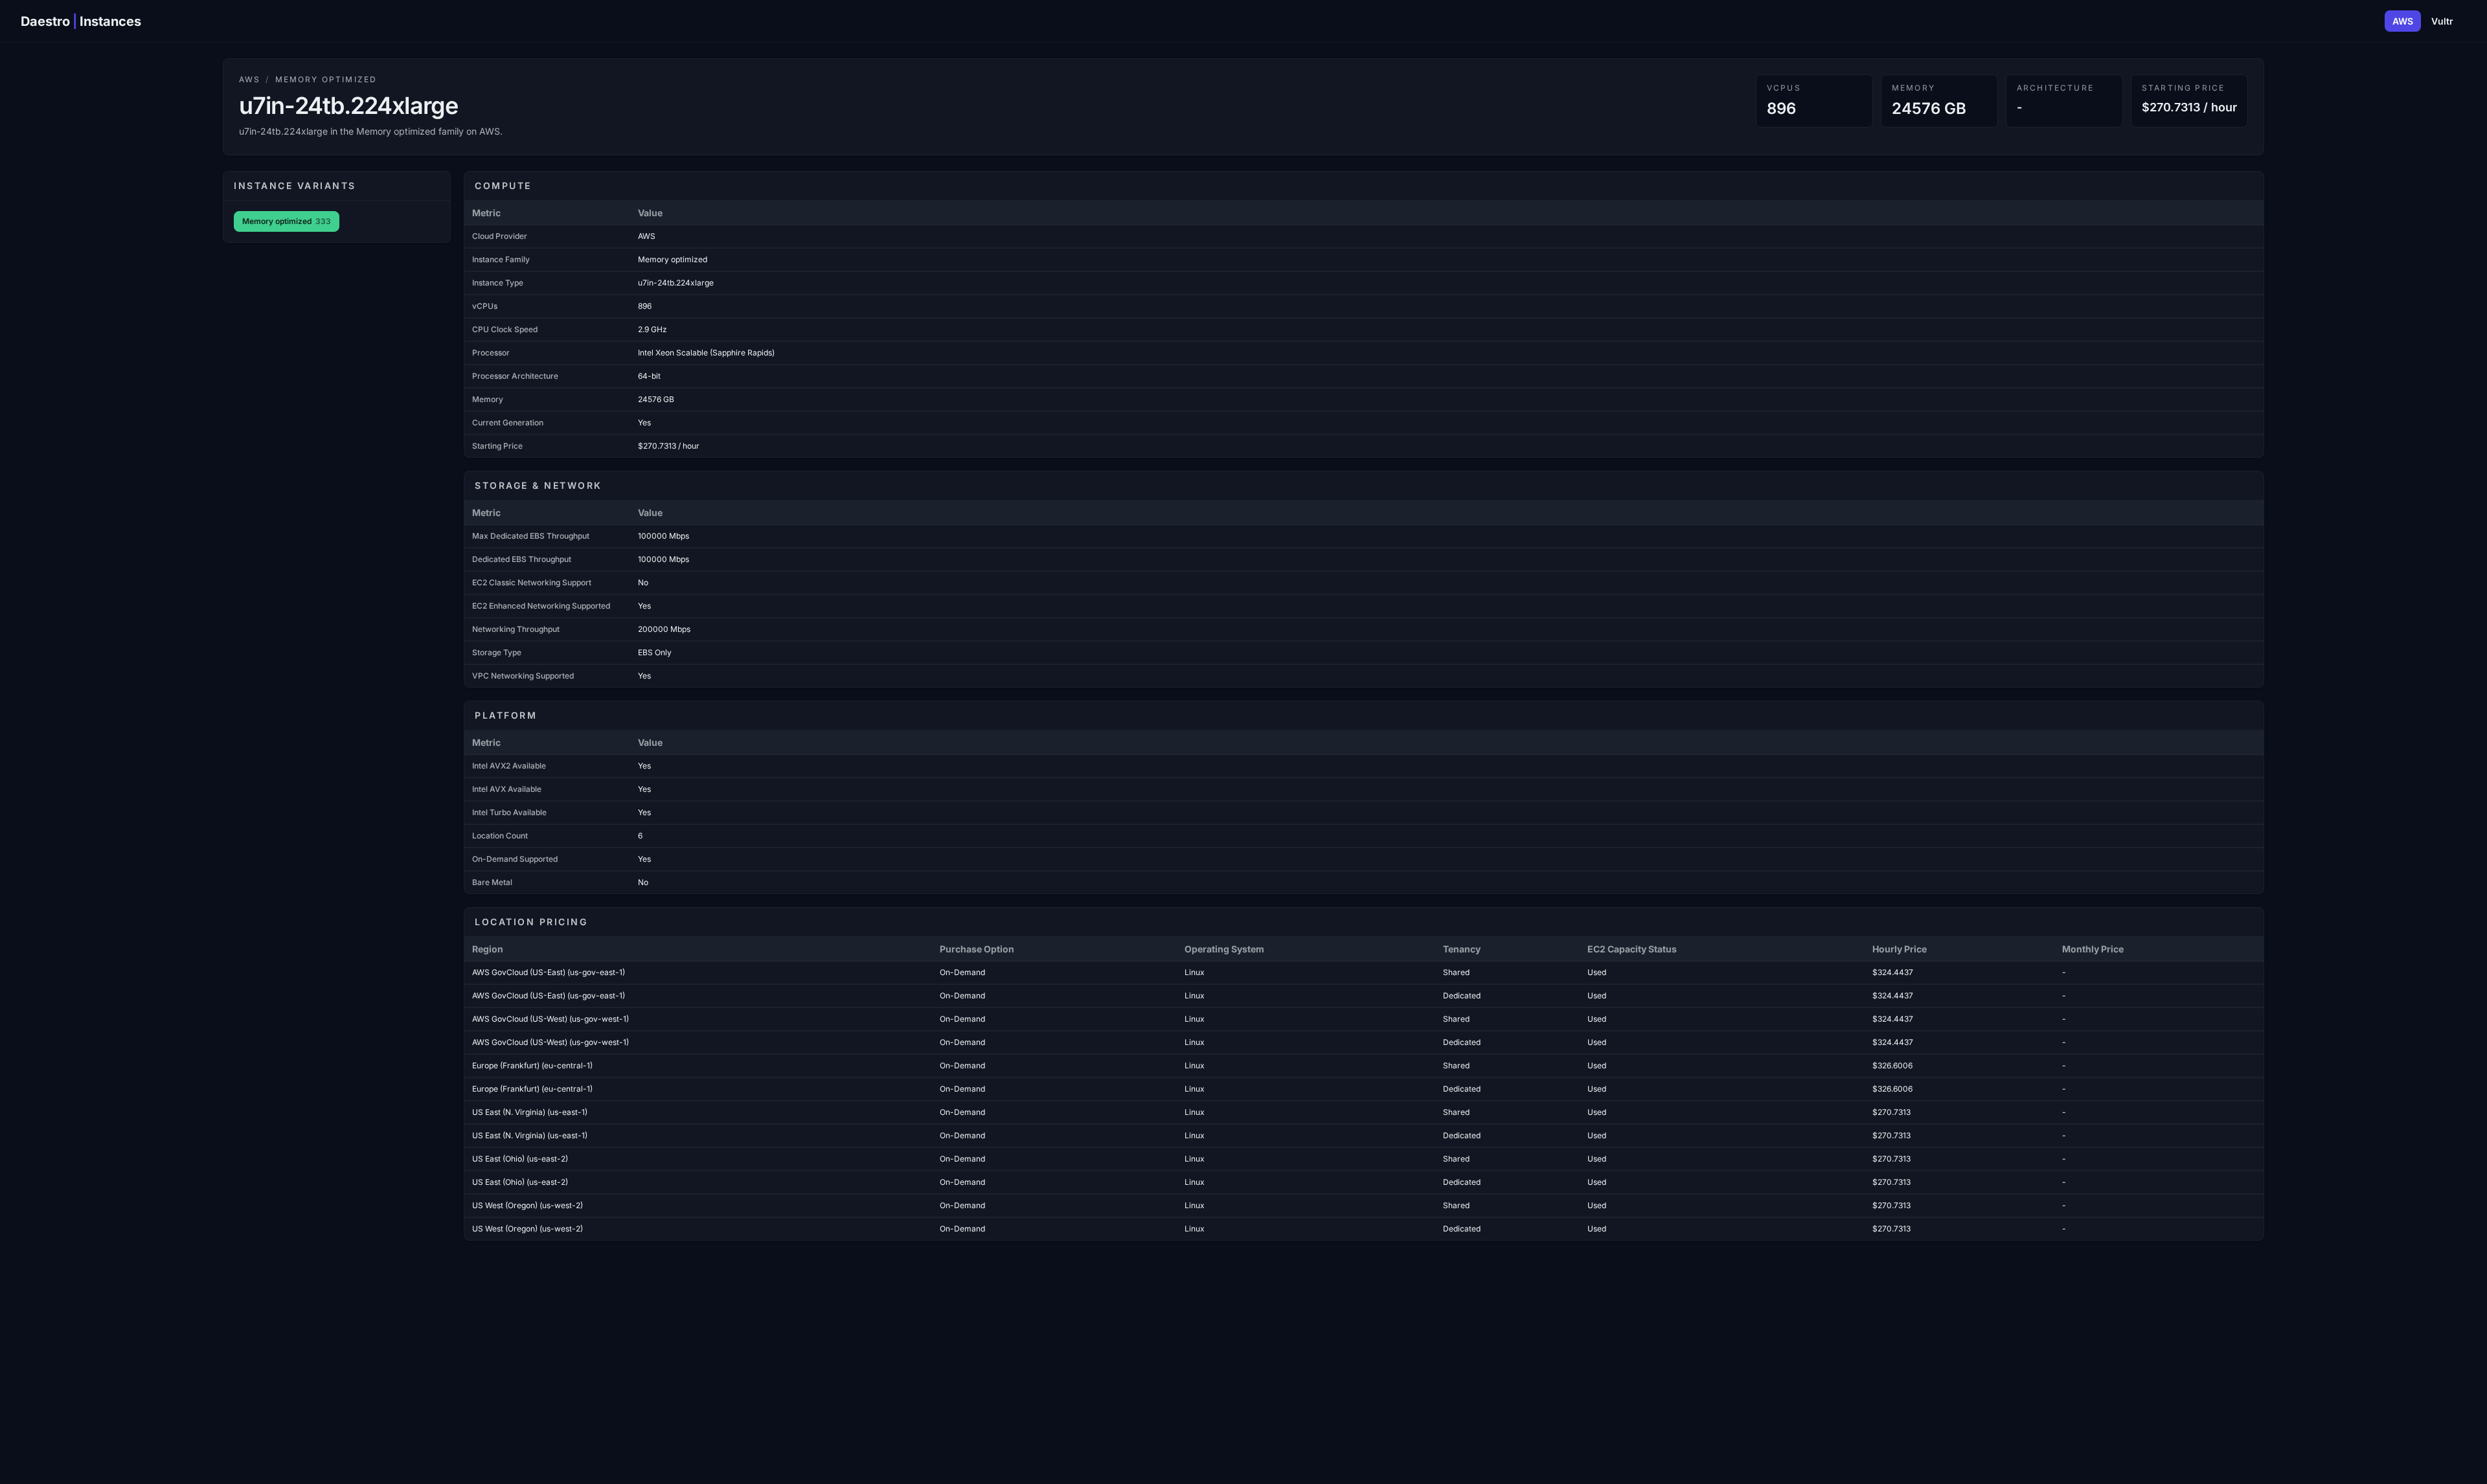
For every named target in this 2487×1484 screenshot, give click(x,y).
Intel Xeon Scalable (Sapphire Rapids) (706, 353)
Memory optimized (326, 79)
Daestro (45, 21)
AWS (2403, 21)
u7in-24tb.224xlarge (676, 283)
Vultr (2442, 21)
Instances (110, 21)
